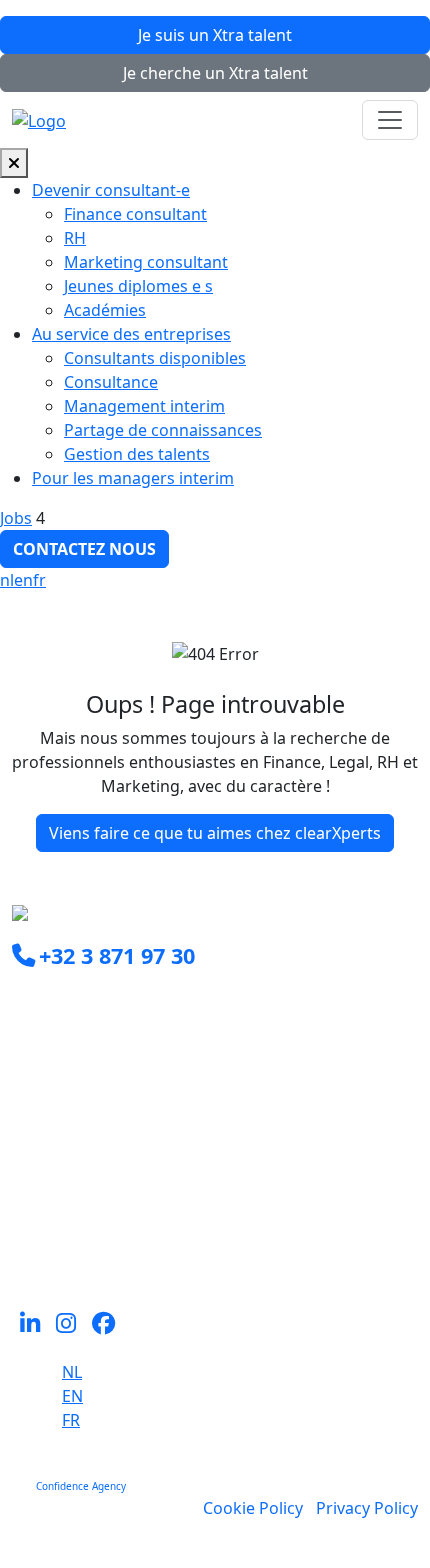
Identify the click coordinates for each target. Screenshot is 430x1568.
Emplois (42, 1218)
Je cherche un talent (215, 73)
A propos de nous (79, 1242)
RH (75, 238)
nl (7, 580)
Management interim (144, 406)
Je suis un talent (215, 35)
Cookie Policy (253, 1508)
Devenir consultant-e (111, 190)
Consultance (111, 382)
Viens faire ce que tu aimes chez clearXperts (215, 833)
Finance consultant (135, 214)
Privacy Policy (367, 1508)
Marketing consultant (146, 262)
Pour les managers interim (133, 478)
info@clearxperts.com (123, 1000)
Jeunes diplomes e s (138, 286)
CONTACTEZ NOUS (84, 549)
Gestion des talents (137, 454)
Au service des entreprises (131, 334)
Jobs (16, 518)
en (23, 580)
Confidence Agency (81, 1486)
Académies (105, 310)
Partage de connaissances (163, 430)
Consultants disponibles (155, 358)
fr (39, 580)
